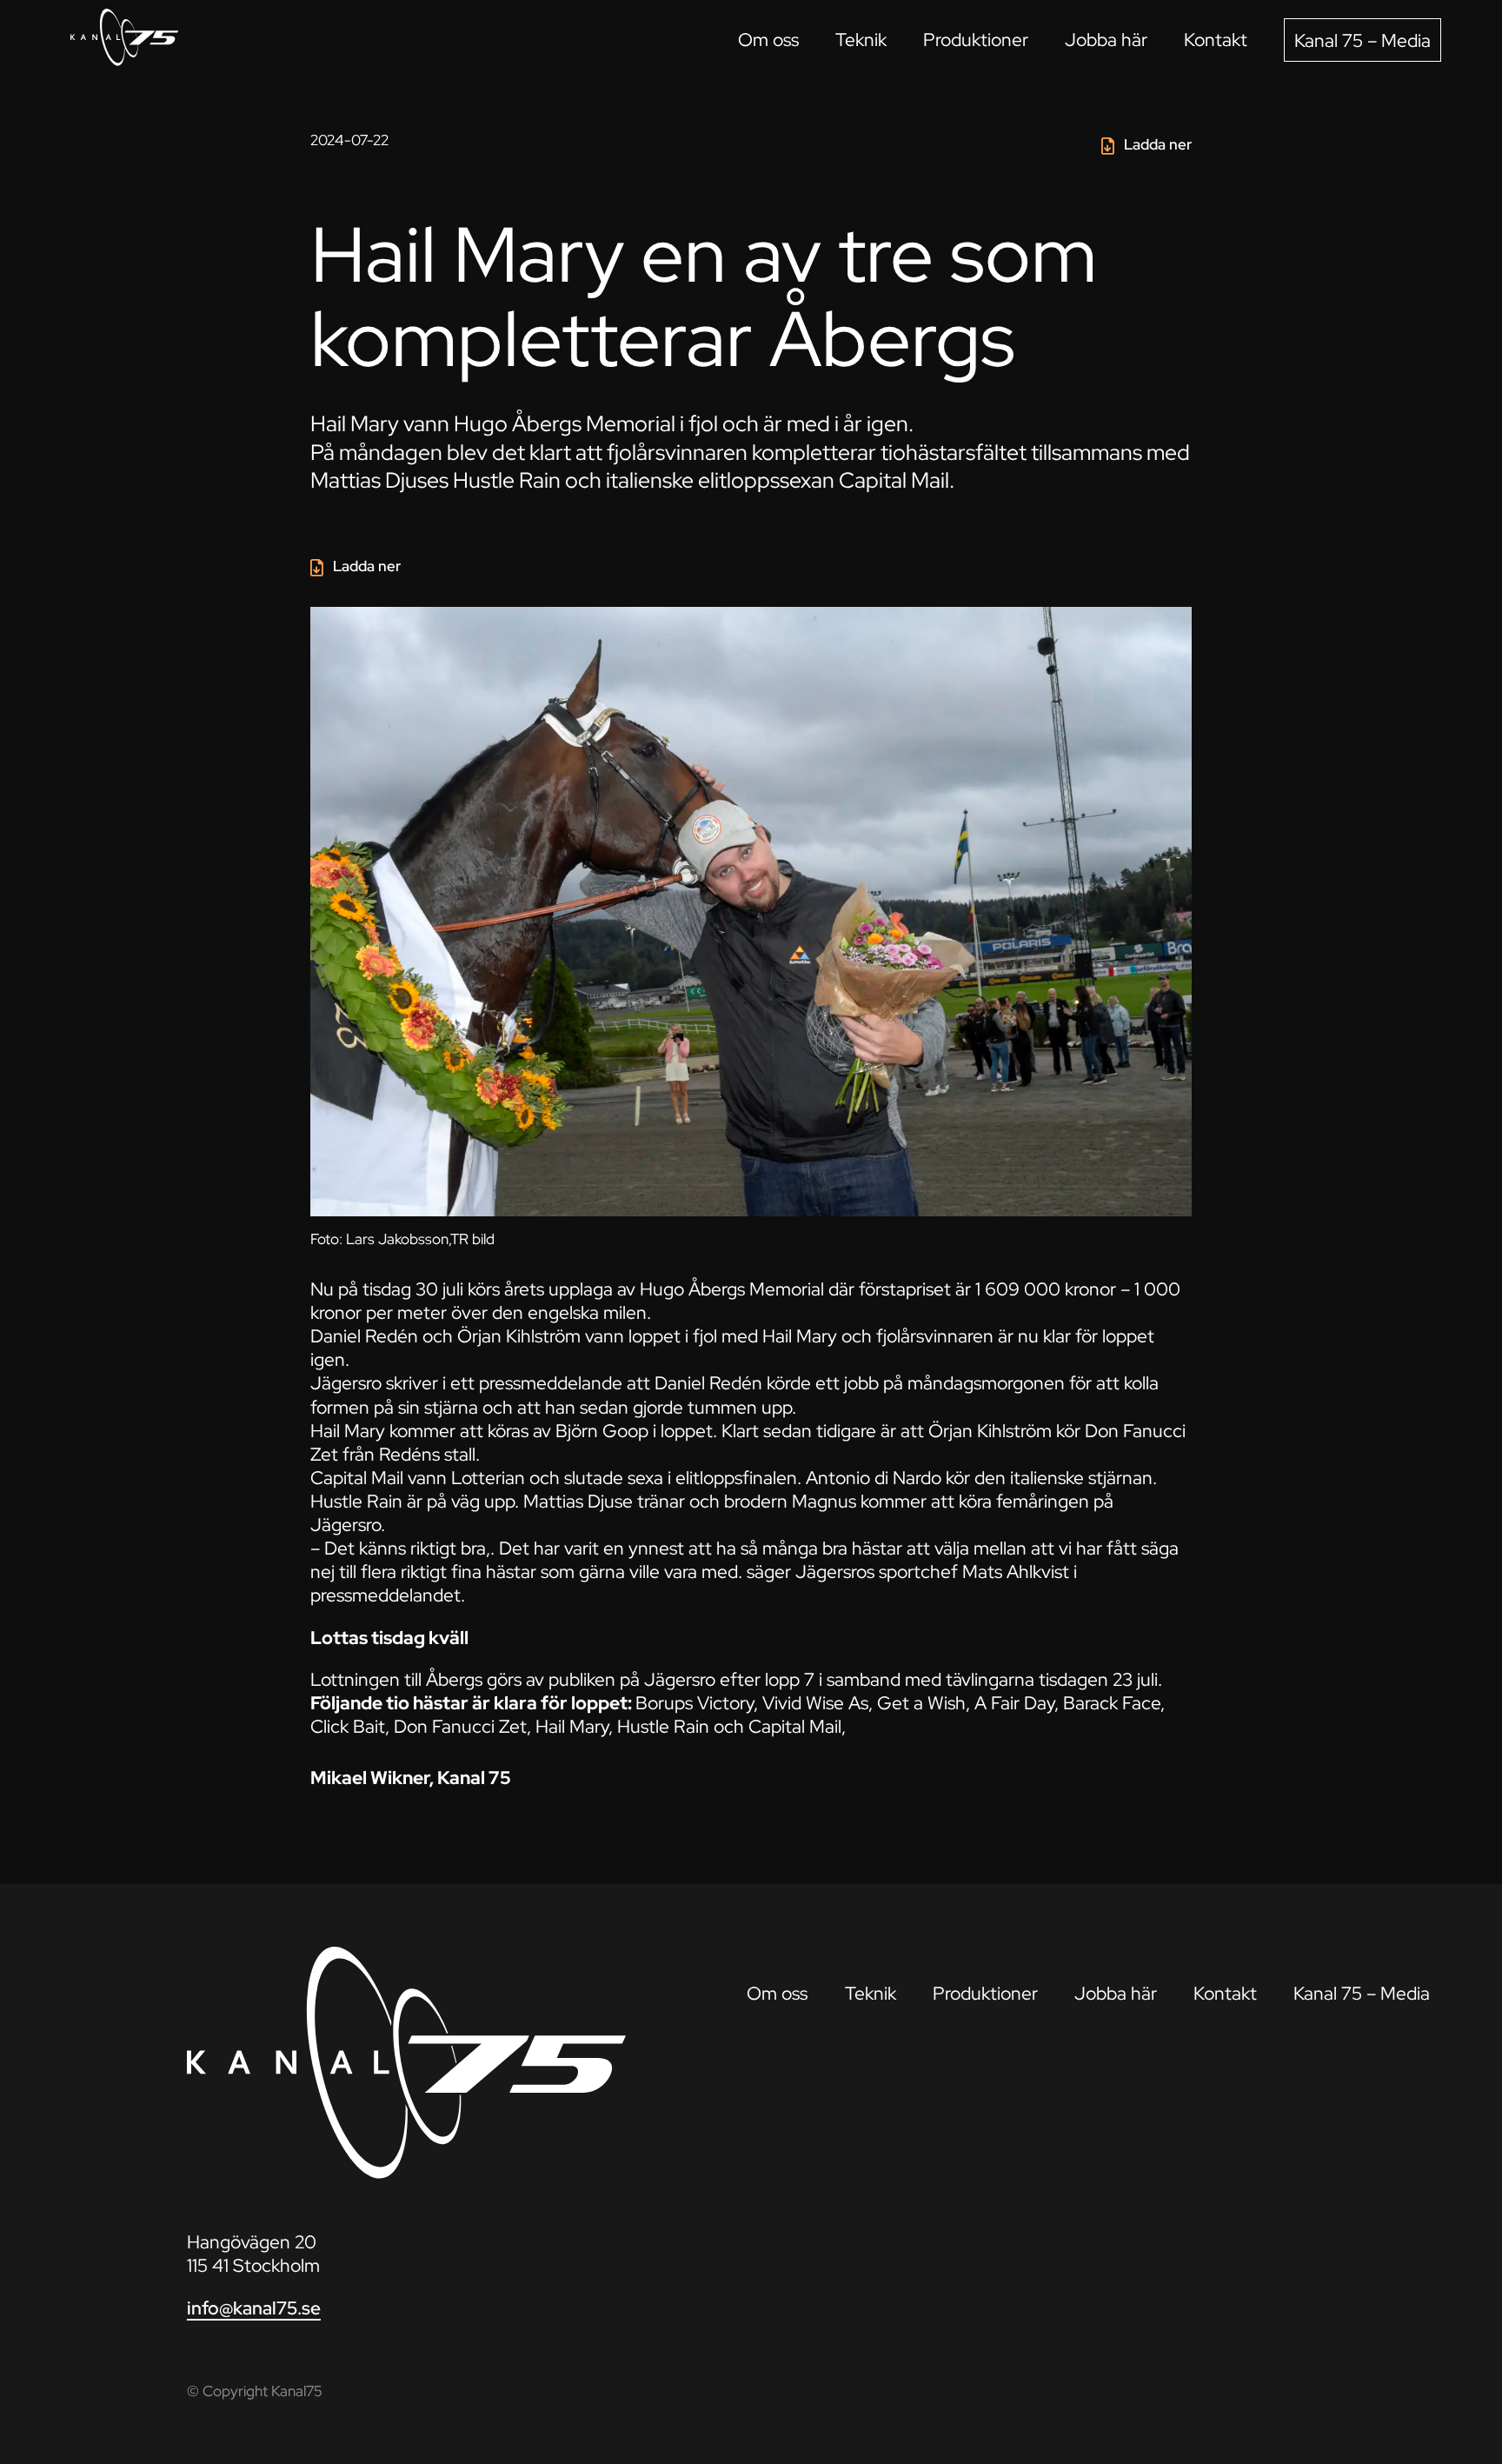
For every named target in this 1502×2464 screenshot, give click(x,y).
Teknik (861, 40)
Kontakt (1216, 40)
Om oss (768, 40)
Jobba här (1106, 40)
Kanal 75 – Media (1362, 40)
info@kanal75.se (254, 2308)
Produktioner (976, 40)
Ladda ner (1158, 144)
